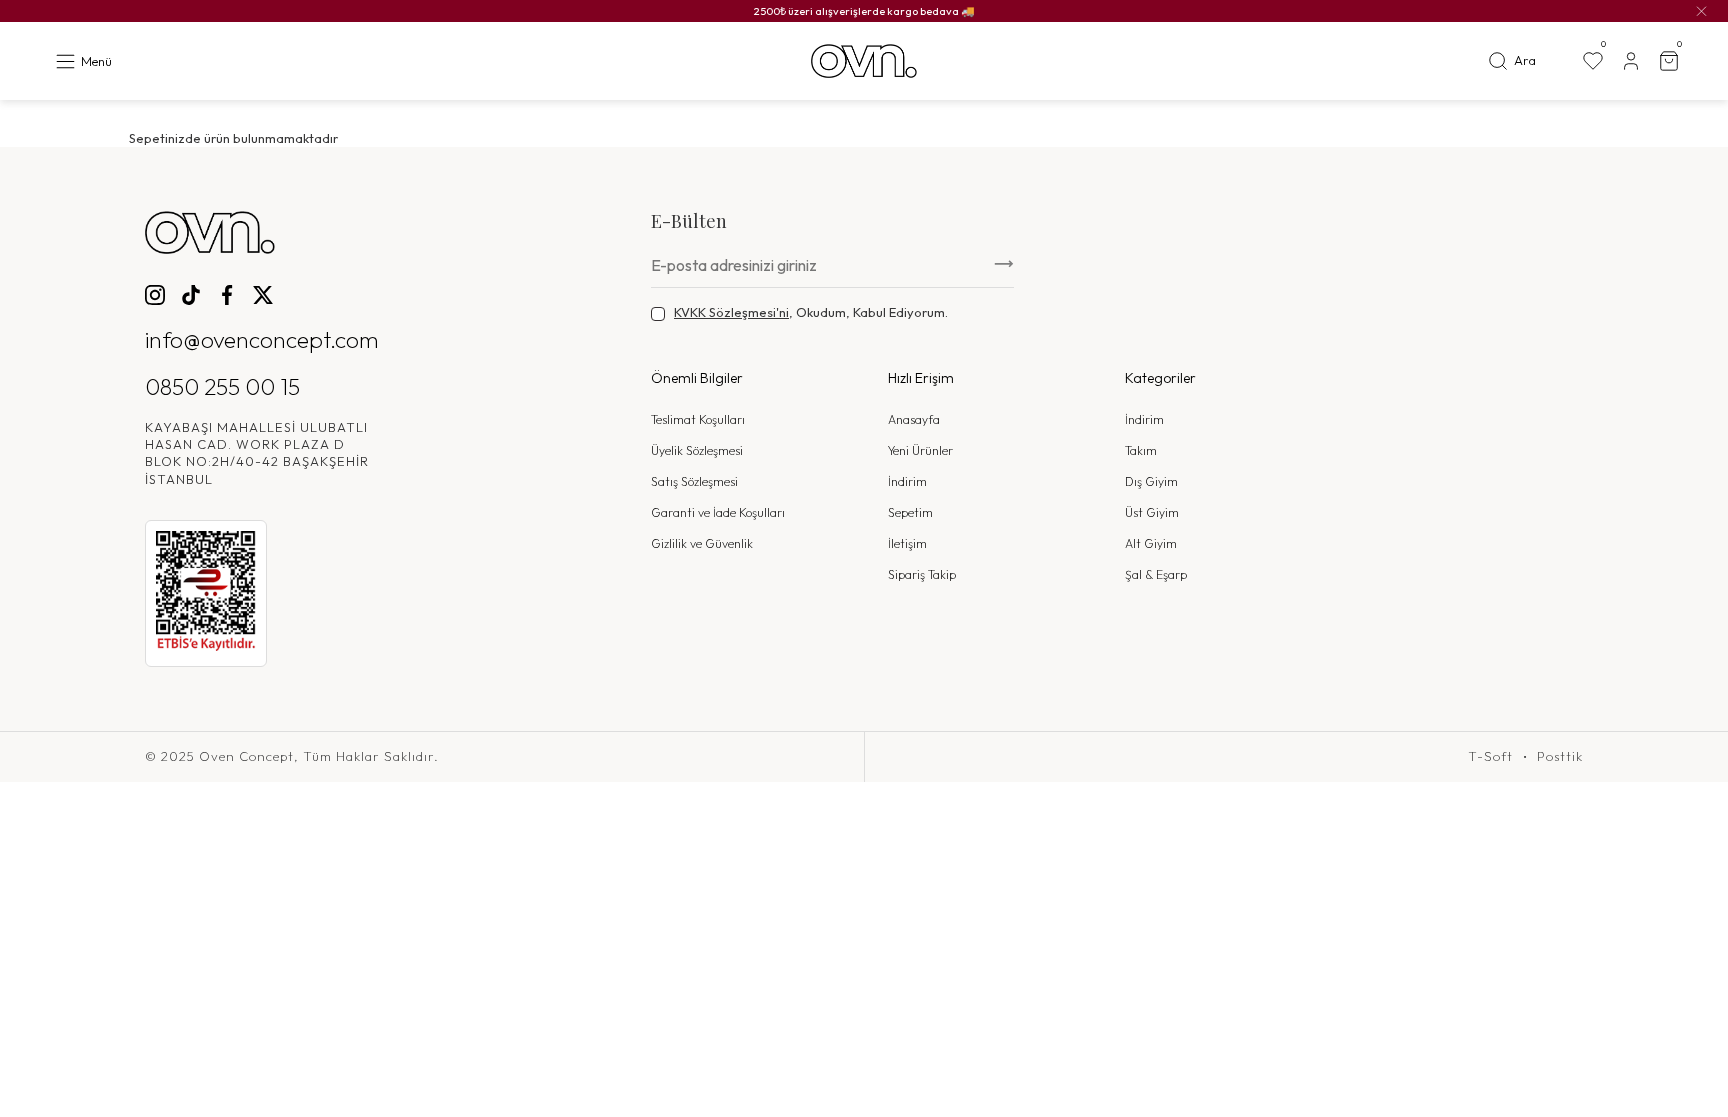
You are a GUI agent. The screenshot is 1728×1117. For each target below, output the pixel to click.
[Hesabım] (1631, 61)
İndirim (907, 481)
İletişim (907, 543)
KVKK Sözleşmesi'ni (731, 312)
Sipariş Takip (922, 574)
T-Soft (1490, 756)
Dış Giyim (1151, 481)
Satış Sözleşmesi (694, 481)
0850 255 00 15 (222, 386)
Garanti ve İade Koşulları (718, 512)
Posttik (1560, 756)
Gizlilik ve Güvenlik (702, 543)
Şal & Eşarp (1156, 574)
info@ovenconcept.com (262, 339)
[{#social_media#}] (155, 295)
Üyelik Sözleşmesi (697, 450)
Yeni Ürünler (920, 450)
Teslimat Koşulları (698, 419)
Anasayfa (914, 419)
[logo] (864, 61)
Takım (1141, 450)
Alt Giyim (1151, 543)
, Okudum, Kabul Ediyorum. (811, 312)
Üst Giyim (1152, 512)
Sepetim (910, 512)
